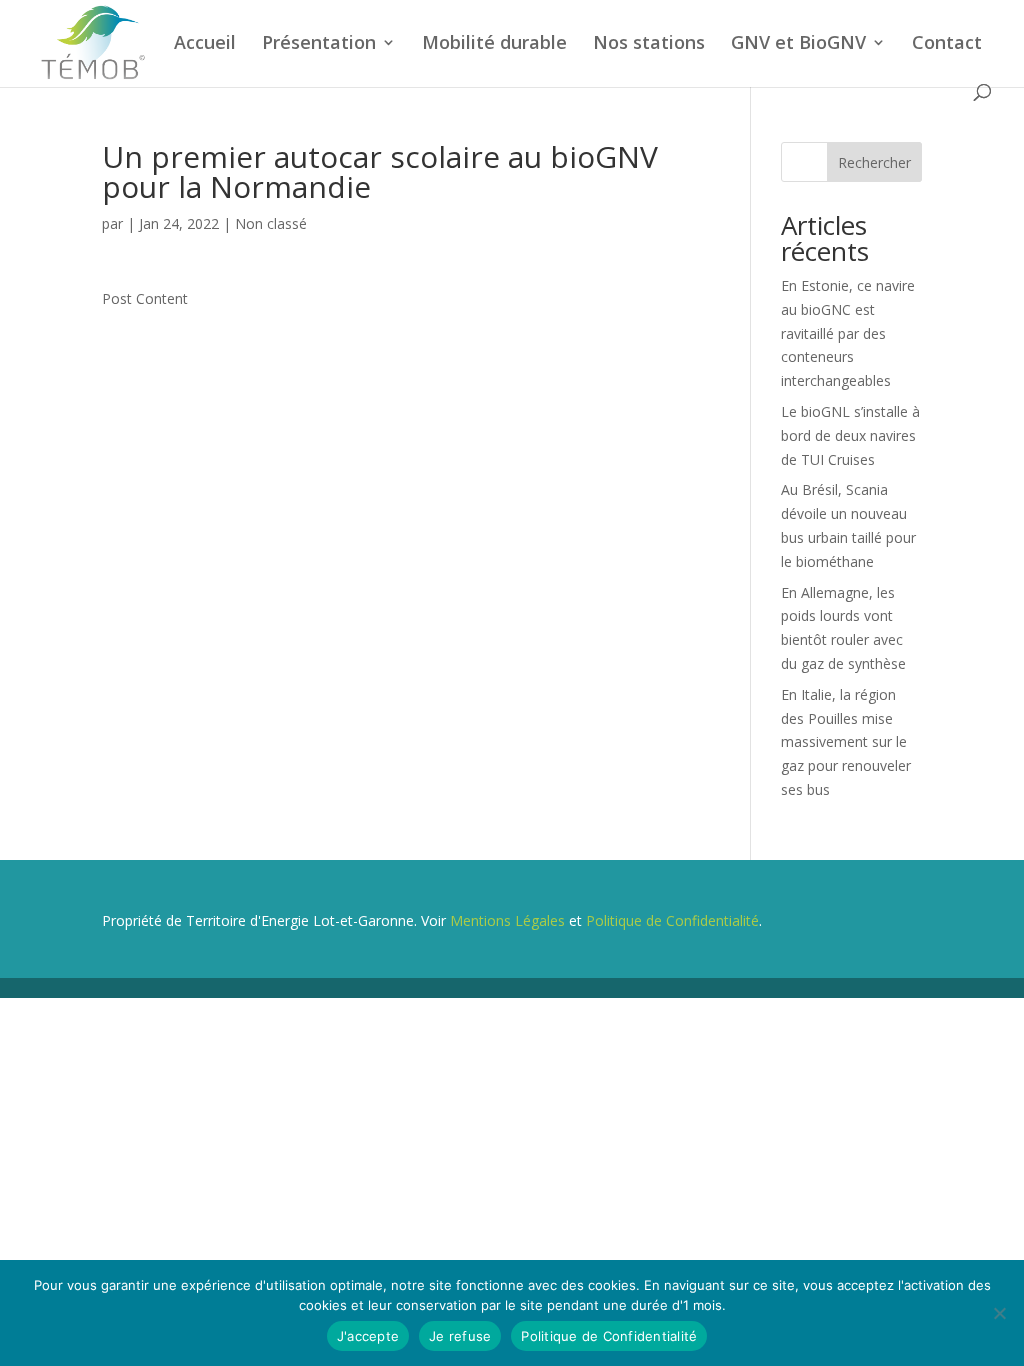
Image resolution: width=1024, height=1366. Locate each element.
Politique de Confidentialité (672, 920)
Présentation (319, 44)
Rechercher (874, 162)
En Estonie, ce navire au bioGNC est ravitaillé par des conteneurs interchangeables (848, 333)
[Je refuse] (999, 1313)
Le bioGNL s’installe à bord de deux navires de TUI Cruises (850, 435)
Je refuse (460, 1336)
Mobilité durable (494, 44)
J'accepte (368, 1336)
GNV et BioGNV (798, 44)
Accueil (205, 44)
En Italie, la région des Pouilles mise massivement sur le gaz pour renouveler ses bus (846, 742)
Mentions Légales (507, 920)
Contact (947, 44)
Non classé (271, 223)
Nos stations (649, 44)
